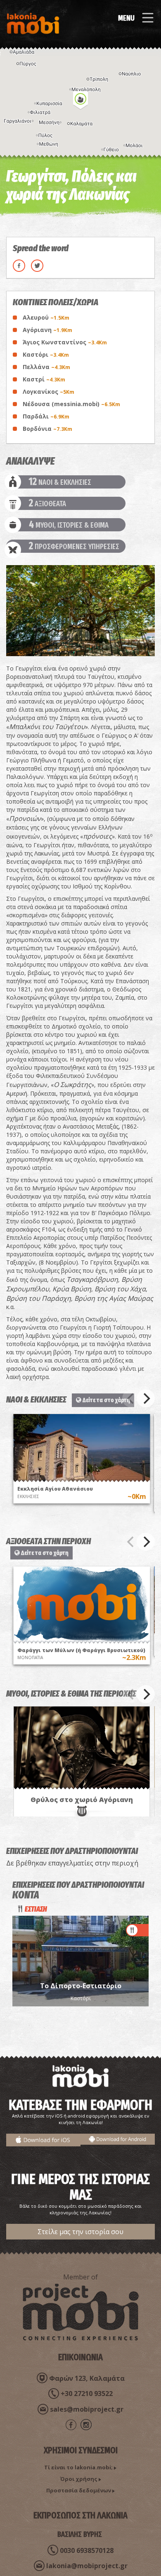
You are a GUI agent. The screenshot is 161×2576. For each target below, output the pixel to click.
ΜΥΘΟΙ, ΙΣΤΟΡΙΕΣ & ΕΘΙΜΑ (69, 525)
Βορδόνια (47, 429)
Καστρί (44, 379)
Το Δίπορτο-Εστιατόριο (81, 1986)
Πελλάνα (46, 367)
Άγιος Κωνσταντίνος (65, 342)
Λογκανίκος (49, 392)
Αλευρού (46, 317)
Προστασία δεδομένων (79, 2490)
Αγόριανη (47, 330)
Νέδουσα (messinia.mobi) (71, 404)
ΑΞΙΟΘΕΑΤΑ (47, 503)
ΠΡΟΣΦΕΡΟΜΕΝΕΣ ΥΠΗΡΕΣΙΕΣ (74, 546)
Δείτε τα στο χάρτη (106, 1400)
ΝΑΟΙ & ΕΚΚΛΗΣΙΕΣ (60, 482)
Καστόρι (46, 354)
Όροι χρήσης (79, 2479)
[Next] (146, 1398)
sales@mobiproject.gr (87, 2409)
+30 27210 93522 (87, 2394)
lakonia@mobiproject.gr (87, 2566)
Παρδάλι (46, 416)
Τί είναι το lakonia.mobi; (78, 2467)
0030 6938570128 (87, 2550)
